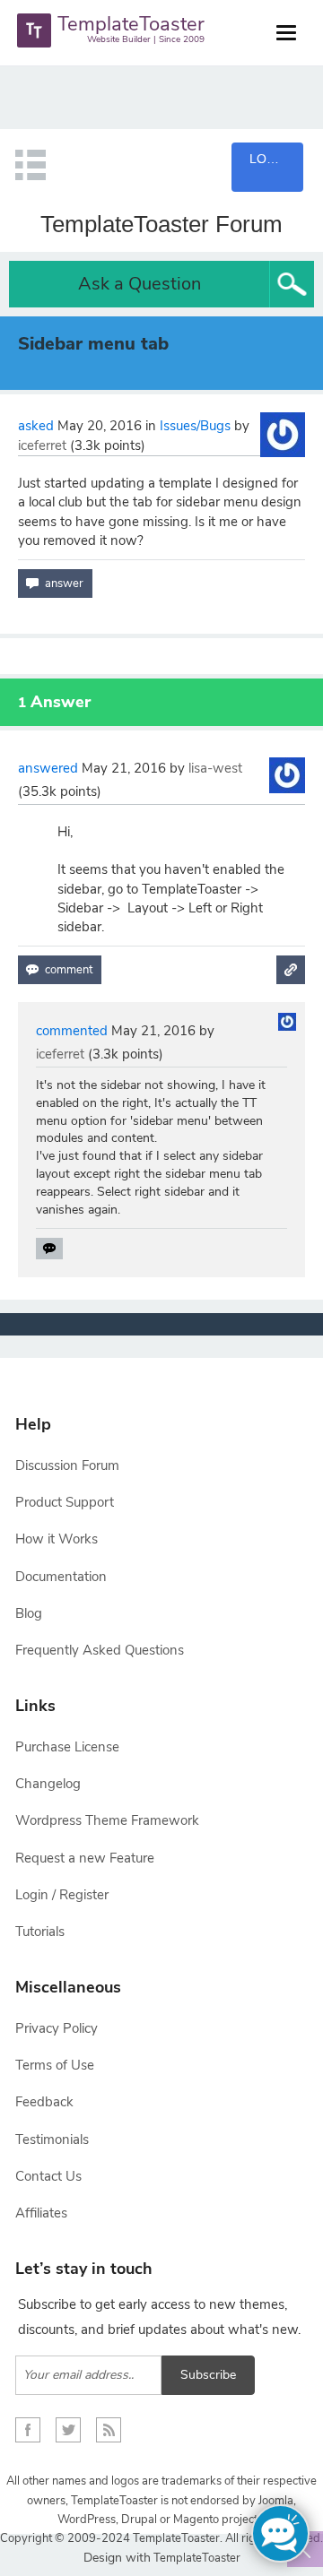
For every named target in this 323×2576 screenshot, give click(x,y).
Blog (29, 1613)
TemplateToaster (196, 2558)
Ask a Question (140, 284)
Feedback (44, 2102)
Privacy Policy (57, 2028)
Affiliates (41, 2213)
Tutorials (40, 1932)
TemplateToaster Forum (161, 224)
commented (72, 1031)
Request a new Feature (85, 1858)
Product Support (65, 1502)
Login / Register (62, 1895)
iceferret (42, 445)
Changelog (48, 1784)
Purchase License (67, 1747)
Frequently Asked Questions (100, 1650)
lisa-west (215, 768)
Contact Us (48, 2176)
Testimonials (52, 2139)
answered (48, 768)
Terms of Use (55, 2065)
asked (36, 426)
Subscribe (208, 2375)
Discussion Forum (67, 1465)
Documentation (61, 1577)
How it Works (57, 1539)
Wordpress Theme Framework (107, 1820)
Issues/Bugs (195, 426)
